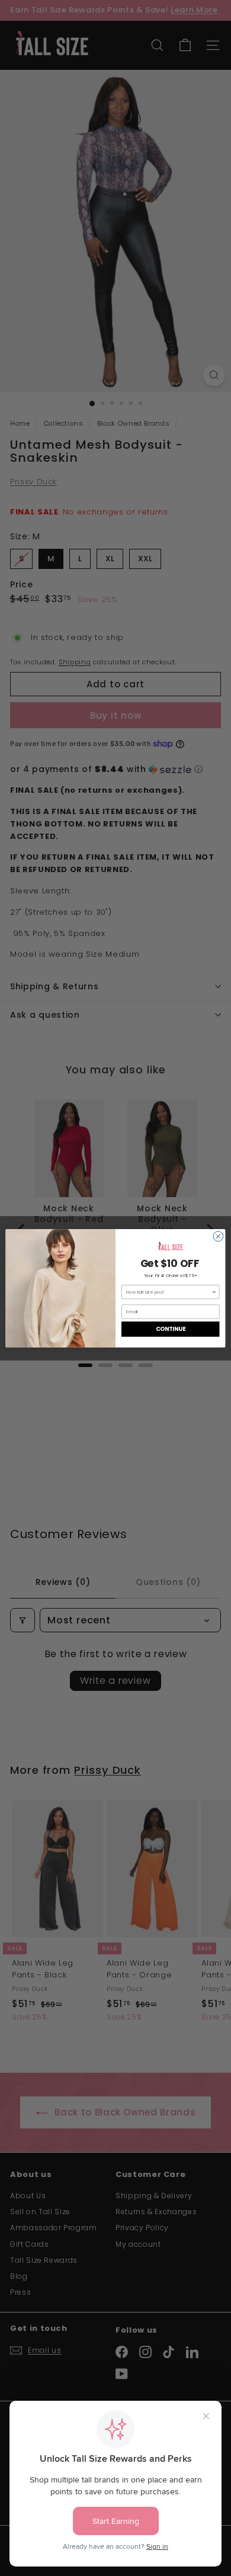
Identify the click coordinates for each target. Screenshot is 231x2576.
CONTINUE (171, 1329)
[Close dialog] (218, 1236)
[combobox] (169, 1292)
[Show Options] (214, 1292)
